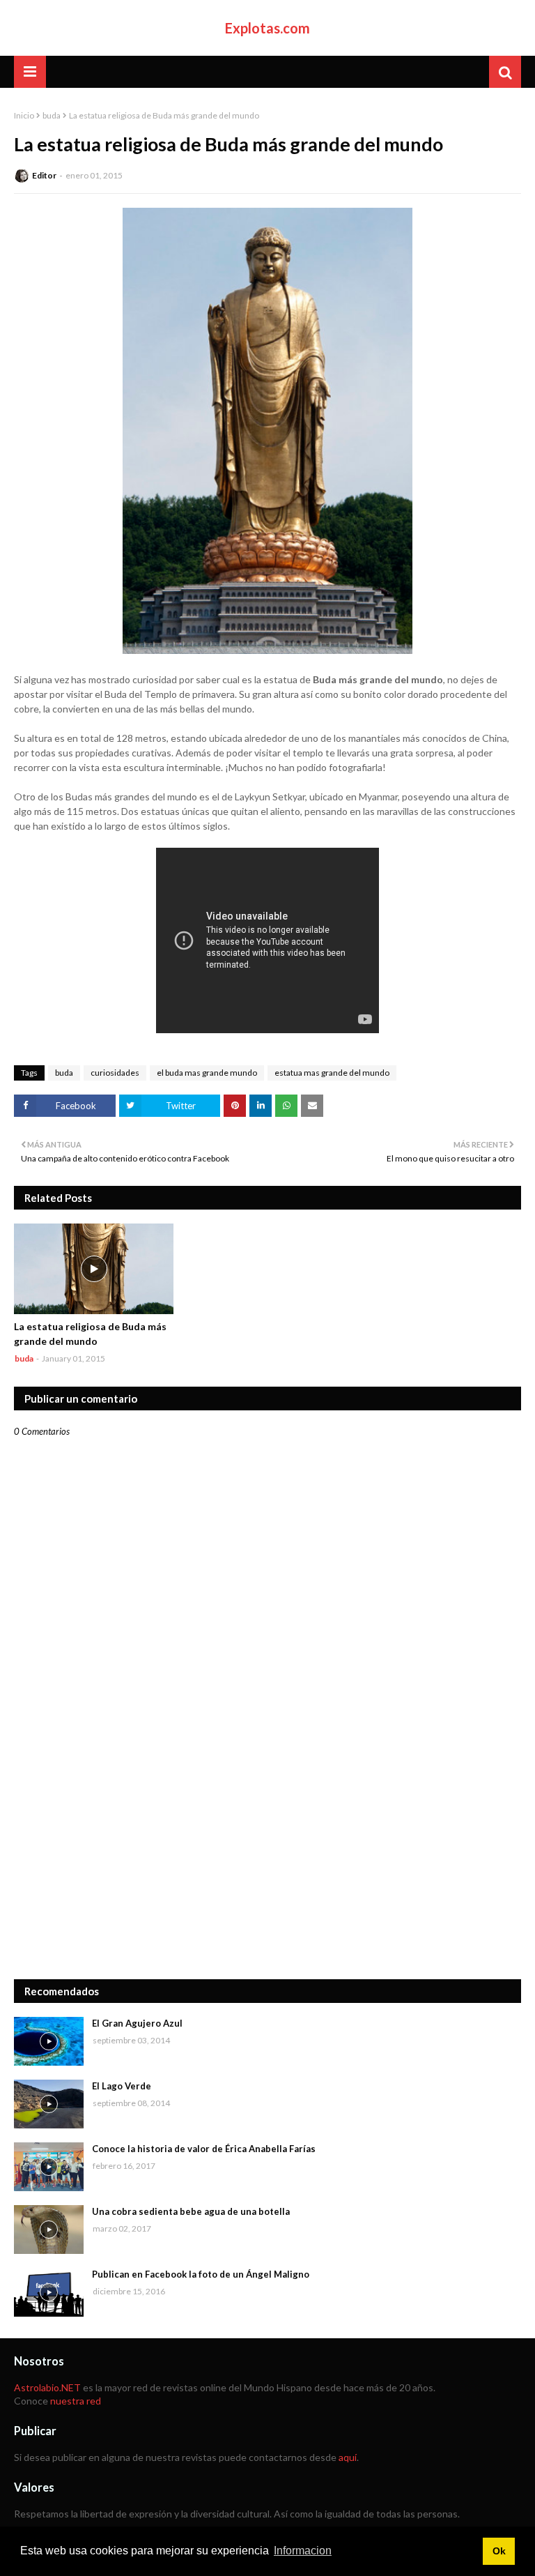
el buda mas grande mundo (207, 1073)
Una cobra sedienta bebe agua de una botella (191, 2211)
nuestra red (76, 2401)
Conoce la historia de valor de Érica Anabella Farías (204, 2149)
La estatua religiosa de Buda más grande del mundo (90, 1334)
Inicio (24, 115)
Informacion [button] (303, 2551)
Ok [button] (499, 2551)
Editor (44, 175)
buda (52, 115)
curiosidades (115, 1073)
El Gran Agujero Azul (137, 2023)
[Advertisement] (267, 1861)
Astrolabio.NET (47, 2387)
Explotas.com (267, 28)
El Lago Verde (122, 2086)
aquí (348, 2457)
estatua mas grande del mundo (332, 1073)
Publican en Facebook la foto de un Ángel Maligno (201, 2274)
